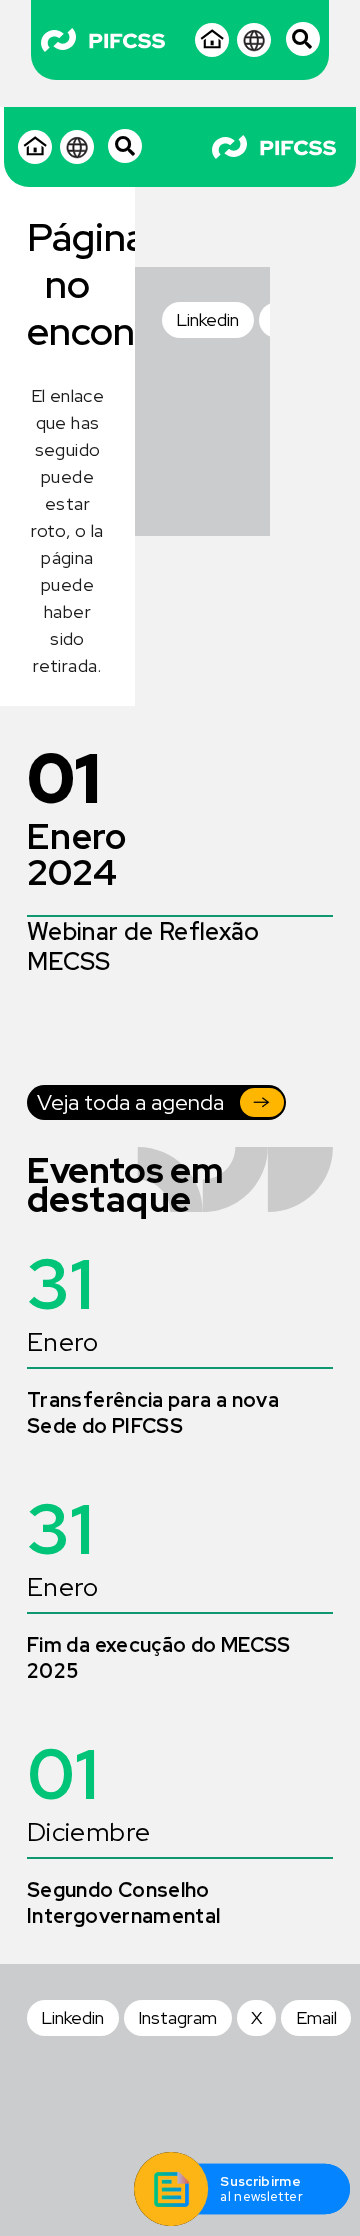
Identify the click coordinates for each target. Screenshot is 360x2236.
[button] (126, 146)
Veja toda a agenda (130, 1102)
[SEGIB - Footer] (174, 422)
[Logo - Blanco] (103, 40)
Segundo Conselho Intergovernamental (123, 1903)
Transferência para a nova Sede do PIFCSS (153, 1413)
